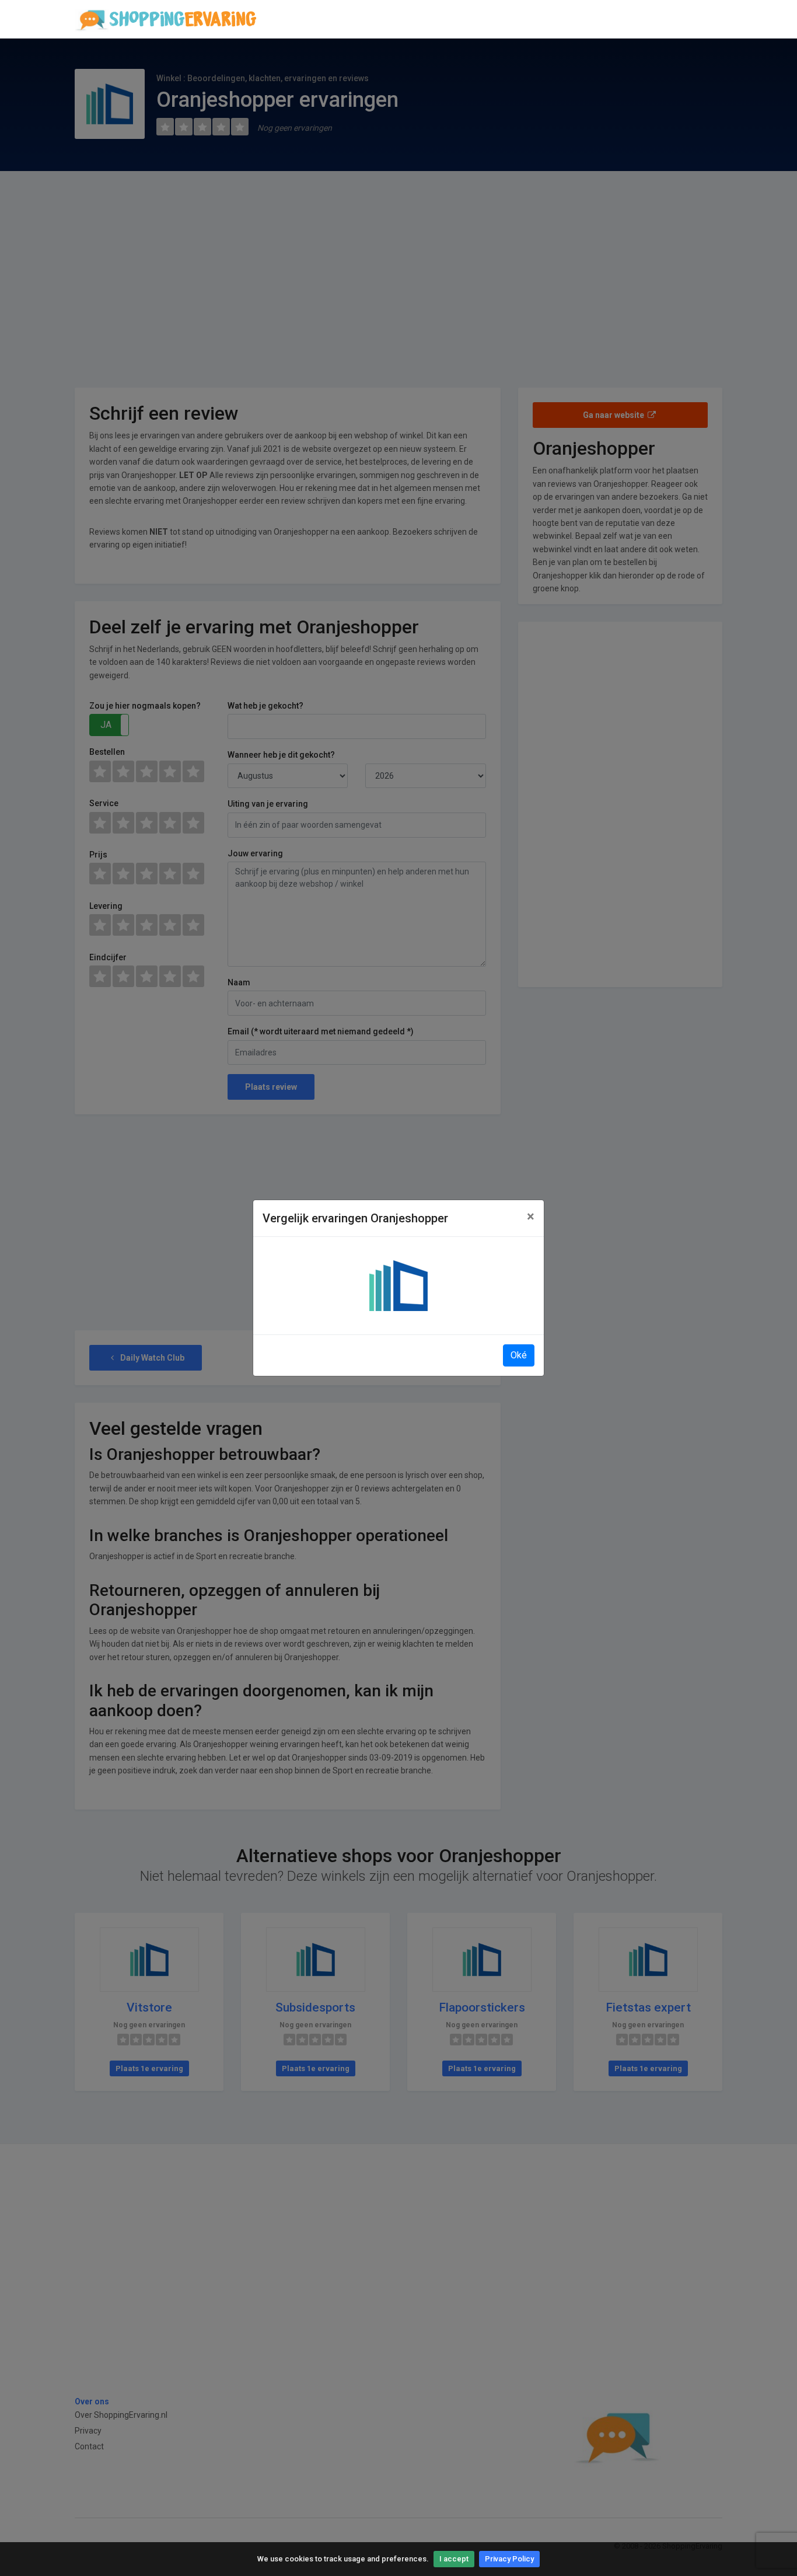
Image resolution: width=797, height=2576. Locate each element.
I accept (454, 2559)
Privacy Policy (509, 2559)
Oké (519, 1355)
